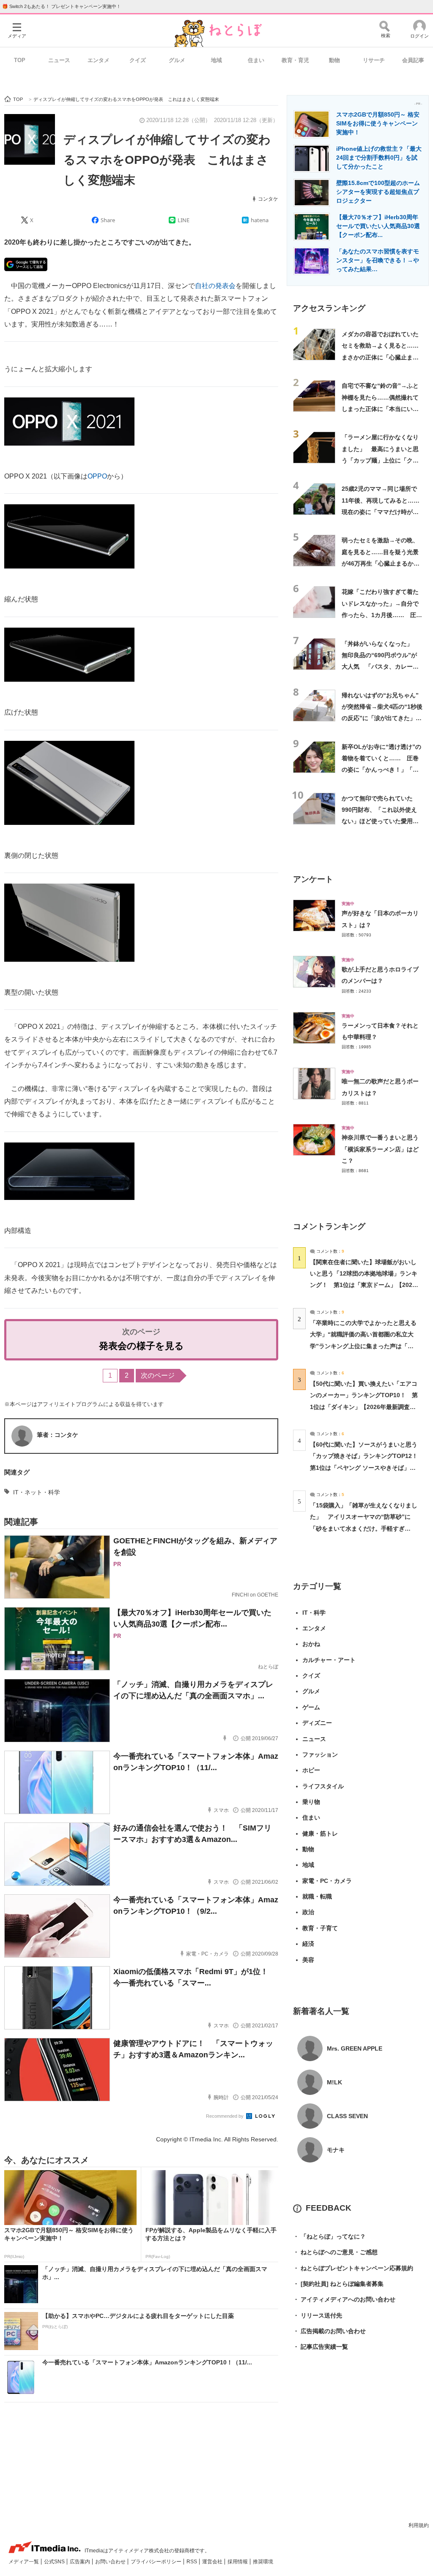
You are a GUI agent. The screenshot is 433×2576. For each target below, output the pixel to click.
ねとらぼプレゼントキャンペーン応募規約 (353, 2268)
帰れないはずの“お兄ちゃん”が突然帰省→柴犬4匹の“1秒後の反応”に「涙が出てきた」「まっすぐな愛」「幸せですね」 (382, 718)
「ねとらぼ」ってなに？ (329, 2236)
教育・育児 (295, 60)
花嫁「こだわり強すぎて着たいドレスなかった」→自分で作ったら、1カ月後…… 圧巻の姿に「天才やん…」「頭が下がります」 (382, 615)
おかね (311, 1644)
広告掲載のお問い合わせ (329, 2331)
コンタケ (268, 199)
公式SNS (55, 2562)
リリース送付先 (318, 2315)
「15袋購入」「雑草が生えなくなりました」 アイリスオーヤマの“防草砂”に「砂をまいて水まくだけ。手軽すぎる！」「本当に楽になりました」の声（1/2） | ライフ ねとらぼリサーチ (364, 1528)
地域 (216, 60)
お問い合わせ (111, 2562)
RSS (192, 2562)
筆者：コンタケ (58, 1435)
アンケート (313, 879)
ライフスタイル (323, 1786)
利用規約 (419, 2525)
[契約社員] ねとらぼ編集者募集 (338, 2284)
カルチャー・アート (329, 1660)
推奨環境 (263, 2562)
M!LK (334, 2082)
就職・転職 (317, 1896)
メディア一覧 (24, 2562)
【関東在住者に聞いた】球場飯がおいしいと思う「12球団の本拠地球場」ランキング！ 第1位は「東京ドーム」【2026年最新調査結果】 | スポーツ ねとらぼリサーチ (364, 1285)
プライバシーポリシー (157, 2562)
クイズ (138, 60)
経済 (308, 1944)
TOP (20, 60)
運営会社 (213, 2562)
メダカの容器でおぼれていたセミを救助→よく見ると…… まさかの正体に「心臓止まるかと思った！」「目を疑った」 (383, 357)
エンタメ (99, 60)
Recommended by (225, 2116)
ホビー (311, 1770)
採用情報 (238, 2562)
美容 (308, 1960)
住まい (256, 60)
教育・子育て (320, 1928)
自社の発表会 (215, 286)
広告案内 (81, 2562)
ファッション (320, 1755)
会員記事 (413, 60)
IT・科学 (314, 1613)
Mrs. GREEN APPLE (355, 2048)
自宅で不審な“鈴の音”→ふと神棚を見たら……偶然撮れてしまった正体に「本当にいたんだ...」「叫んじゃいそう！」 (380, 409)
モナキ (336, 2150)
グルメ (177, 60)
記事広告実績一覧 (321, 2347)
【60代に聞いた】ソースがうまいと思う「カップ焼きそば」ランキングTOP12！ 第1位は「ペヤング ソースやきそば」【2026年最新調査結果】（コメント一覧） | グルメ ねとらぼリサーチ (367, 1468)
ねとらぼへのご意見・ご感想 (335, 2252)
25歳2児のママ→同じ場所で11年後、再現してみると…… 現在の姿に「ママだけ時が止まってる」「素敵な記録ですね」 (384, 512)
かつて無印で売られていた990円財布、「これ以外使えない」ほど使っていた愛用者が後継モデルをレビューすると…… (380, 821)
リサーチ (374, 60)
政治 (308, 1912)
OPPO (97, 476)
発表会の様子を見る (141, 1346)
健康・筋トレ (320, 1833)
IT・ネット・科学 (37, 1492)
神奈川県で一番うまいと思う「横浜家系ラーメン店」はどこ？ (380, 1149)
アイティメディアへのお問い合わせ (344, 2299)
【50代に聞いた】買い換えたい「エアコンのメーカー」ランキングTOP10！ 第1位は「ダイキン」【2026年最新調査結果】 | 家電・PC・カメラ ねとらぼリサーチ (364, 1407)
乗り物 (311, 1802)
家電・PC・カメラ (327, 1881)
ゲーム (311, 1707)
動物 (334, 60)
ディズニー (317, 1723)
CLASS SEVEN (347, 2116)
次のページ (158, 1375)
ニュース (59, 60)
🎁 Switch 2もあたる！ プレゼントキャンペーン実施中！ (62, 6)
